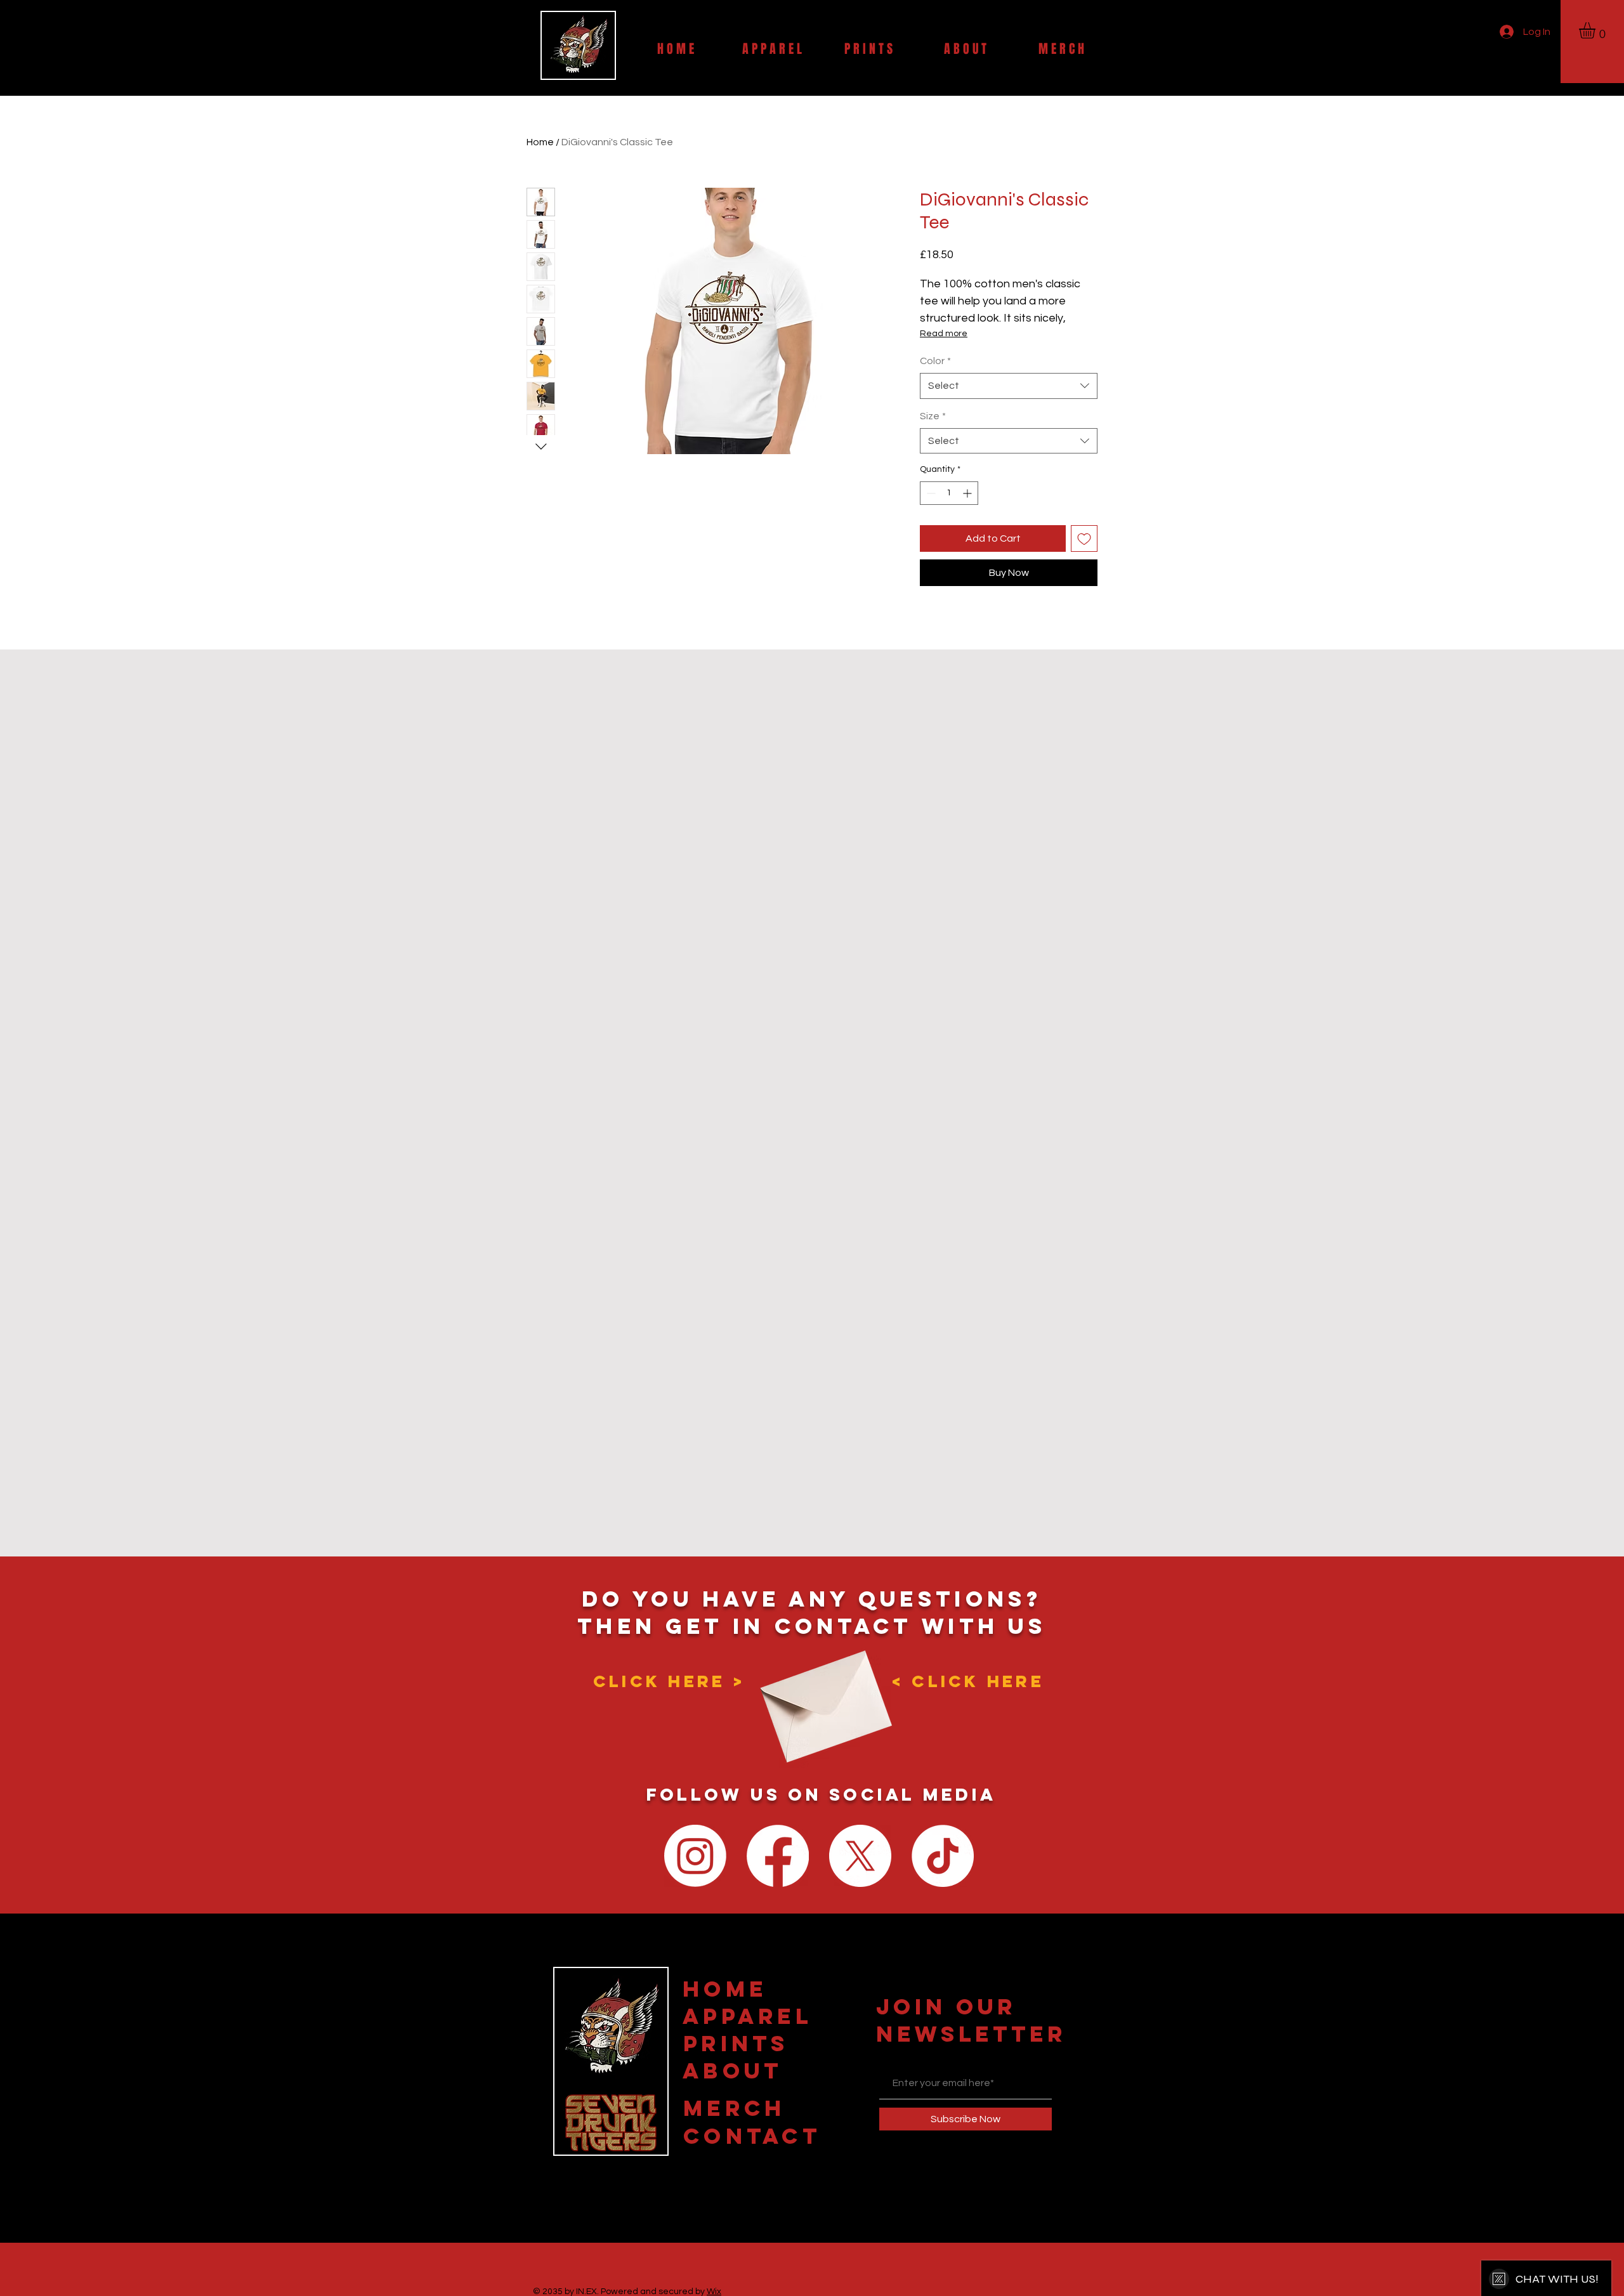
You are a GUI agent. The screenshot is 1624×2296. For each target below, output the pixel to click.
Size (933, 416)
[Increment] (968, 493)
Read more (944, 334)
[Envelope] (822, 1696)
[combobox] (1009, 386)
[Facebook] (778, 1856)
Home (540, 142)
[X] (860, 1856)
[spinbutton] (949, 493)
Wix (714, 2292)
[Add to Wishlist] (1084, 538)
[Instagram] (695, 1856)
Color (935, 361)
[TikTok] (943, 1856)
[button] (1597, 30)
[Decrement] (930, 493)
